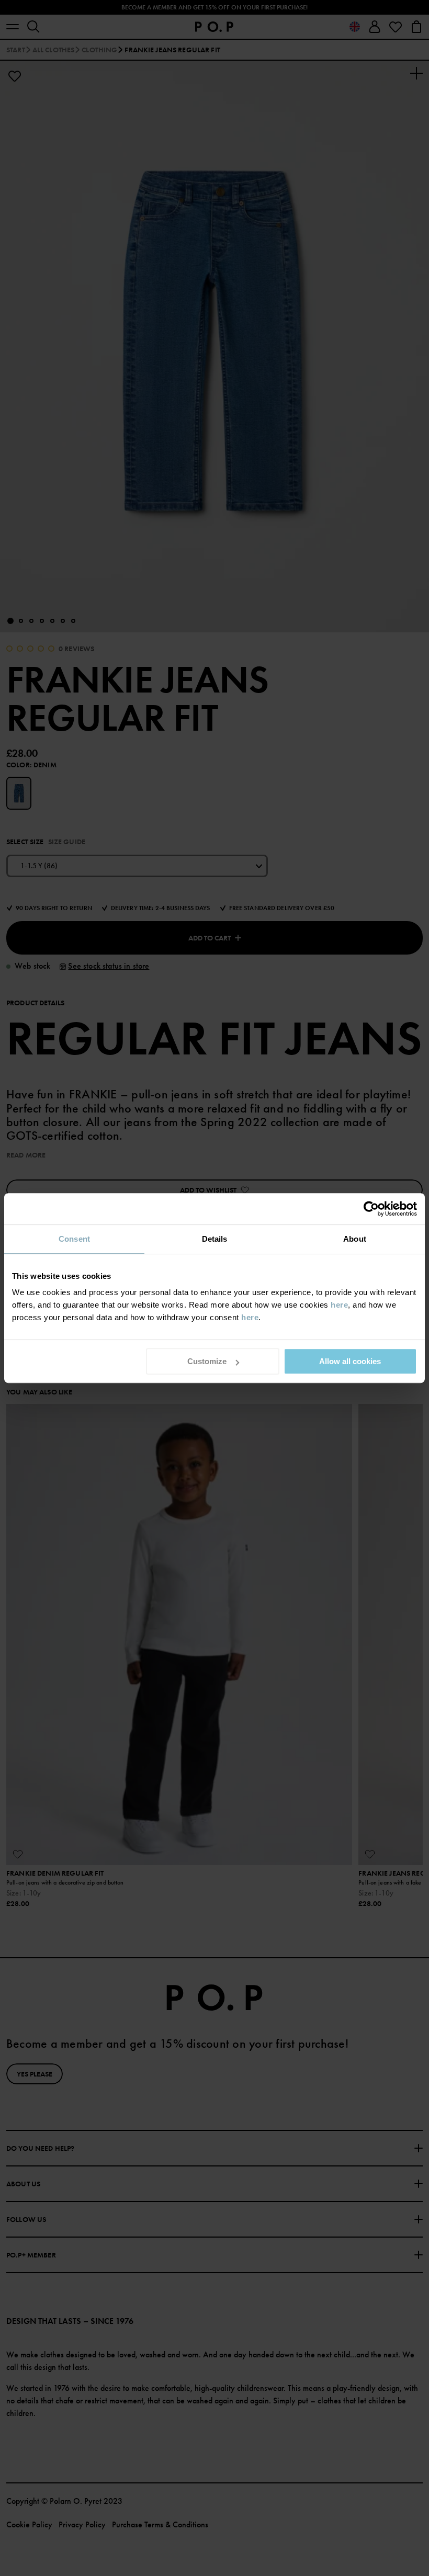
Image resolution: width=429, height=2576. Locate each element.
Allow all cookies (350, 1361)
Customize (207, 1361)
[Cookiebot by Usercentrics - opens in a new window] (371, 1209)
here (339, 1305)
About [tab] (355, 1239)
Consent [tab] (74, 1239)
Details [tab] (215, 1239)
